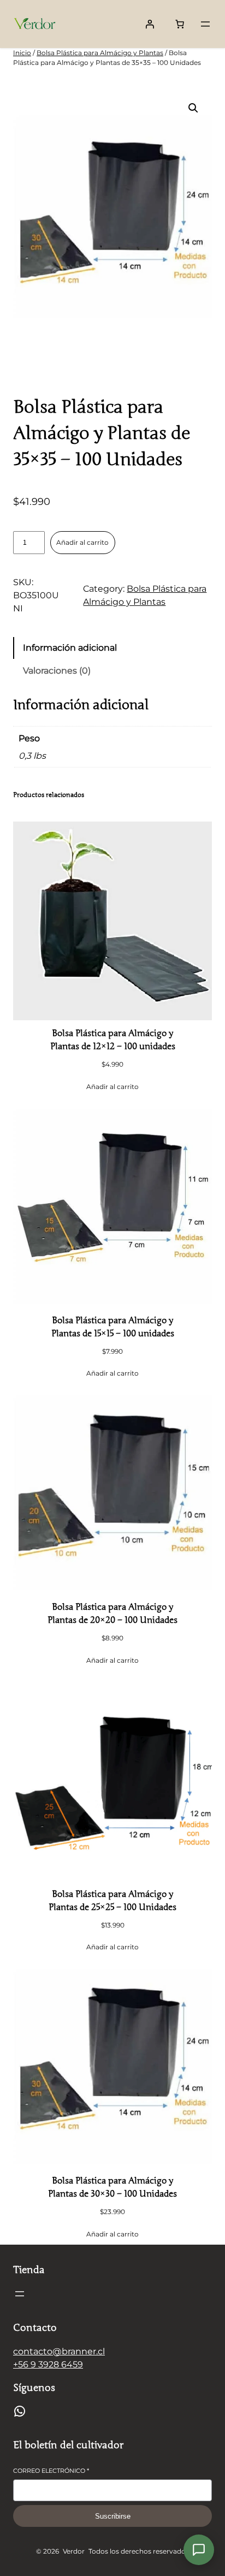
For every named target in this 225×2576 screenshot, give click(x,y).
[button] (193, 108)
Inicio (22, 53)
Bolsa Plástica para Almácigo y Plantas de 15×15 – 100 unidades (113, 1327)
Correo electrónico (51, 2471)
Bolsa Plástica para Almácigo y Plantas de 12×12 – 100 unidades (113, 1040)
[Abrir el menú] (205, 24)
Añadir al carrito (82, 542)
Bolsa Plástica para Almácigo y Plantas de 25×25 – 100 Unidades (112, 1901)
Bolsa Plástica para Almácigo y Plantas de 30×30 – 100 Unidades (112, 2187)
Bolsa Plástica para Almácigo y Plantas (100, 53)
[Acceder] (150, 24)
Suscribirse (113, 2516)
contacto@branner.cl (59, 2351)
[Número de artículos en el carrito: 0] (180, 24)
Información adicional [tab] (70, 648)
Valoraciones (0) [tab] (57, 671)
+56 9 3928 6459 (48, 2364)
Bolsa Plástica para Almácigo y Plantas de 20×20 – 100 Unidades (112, 1614)
